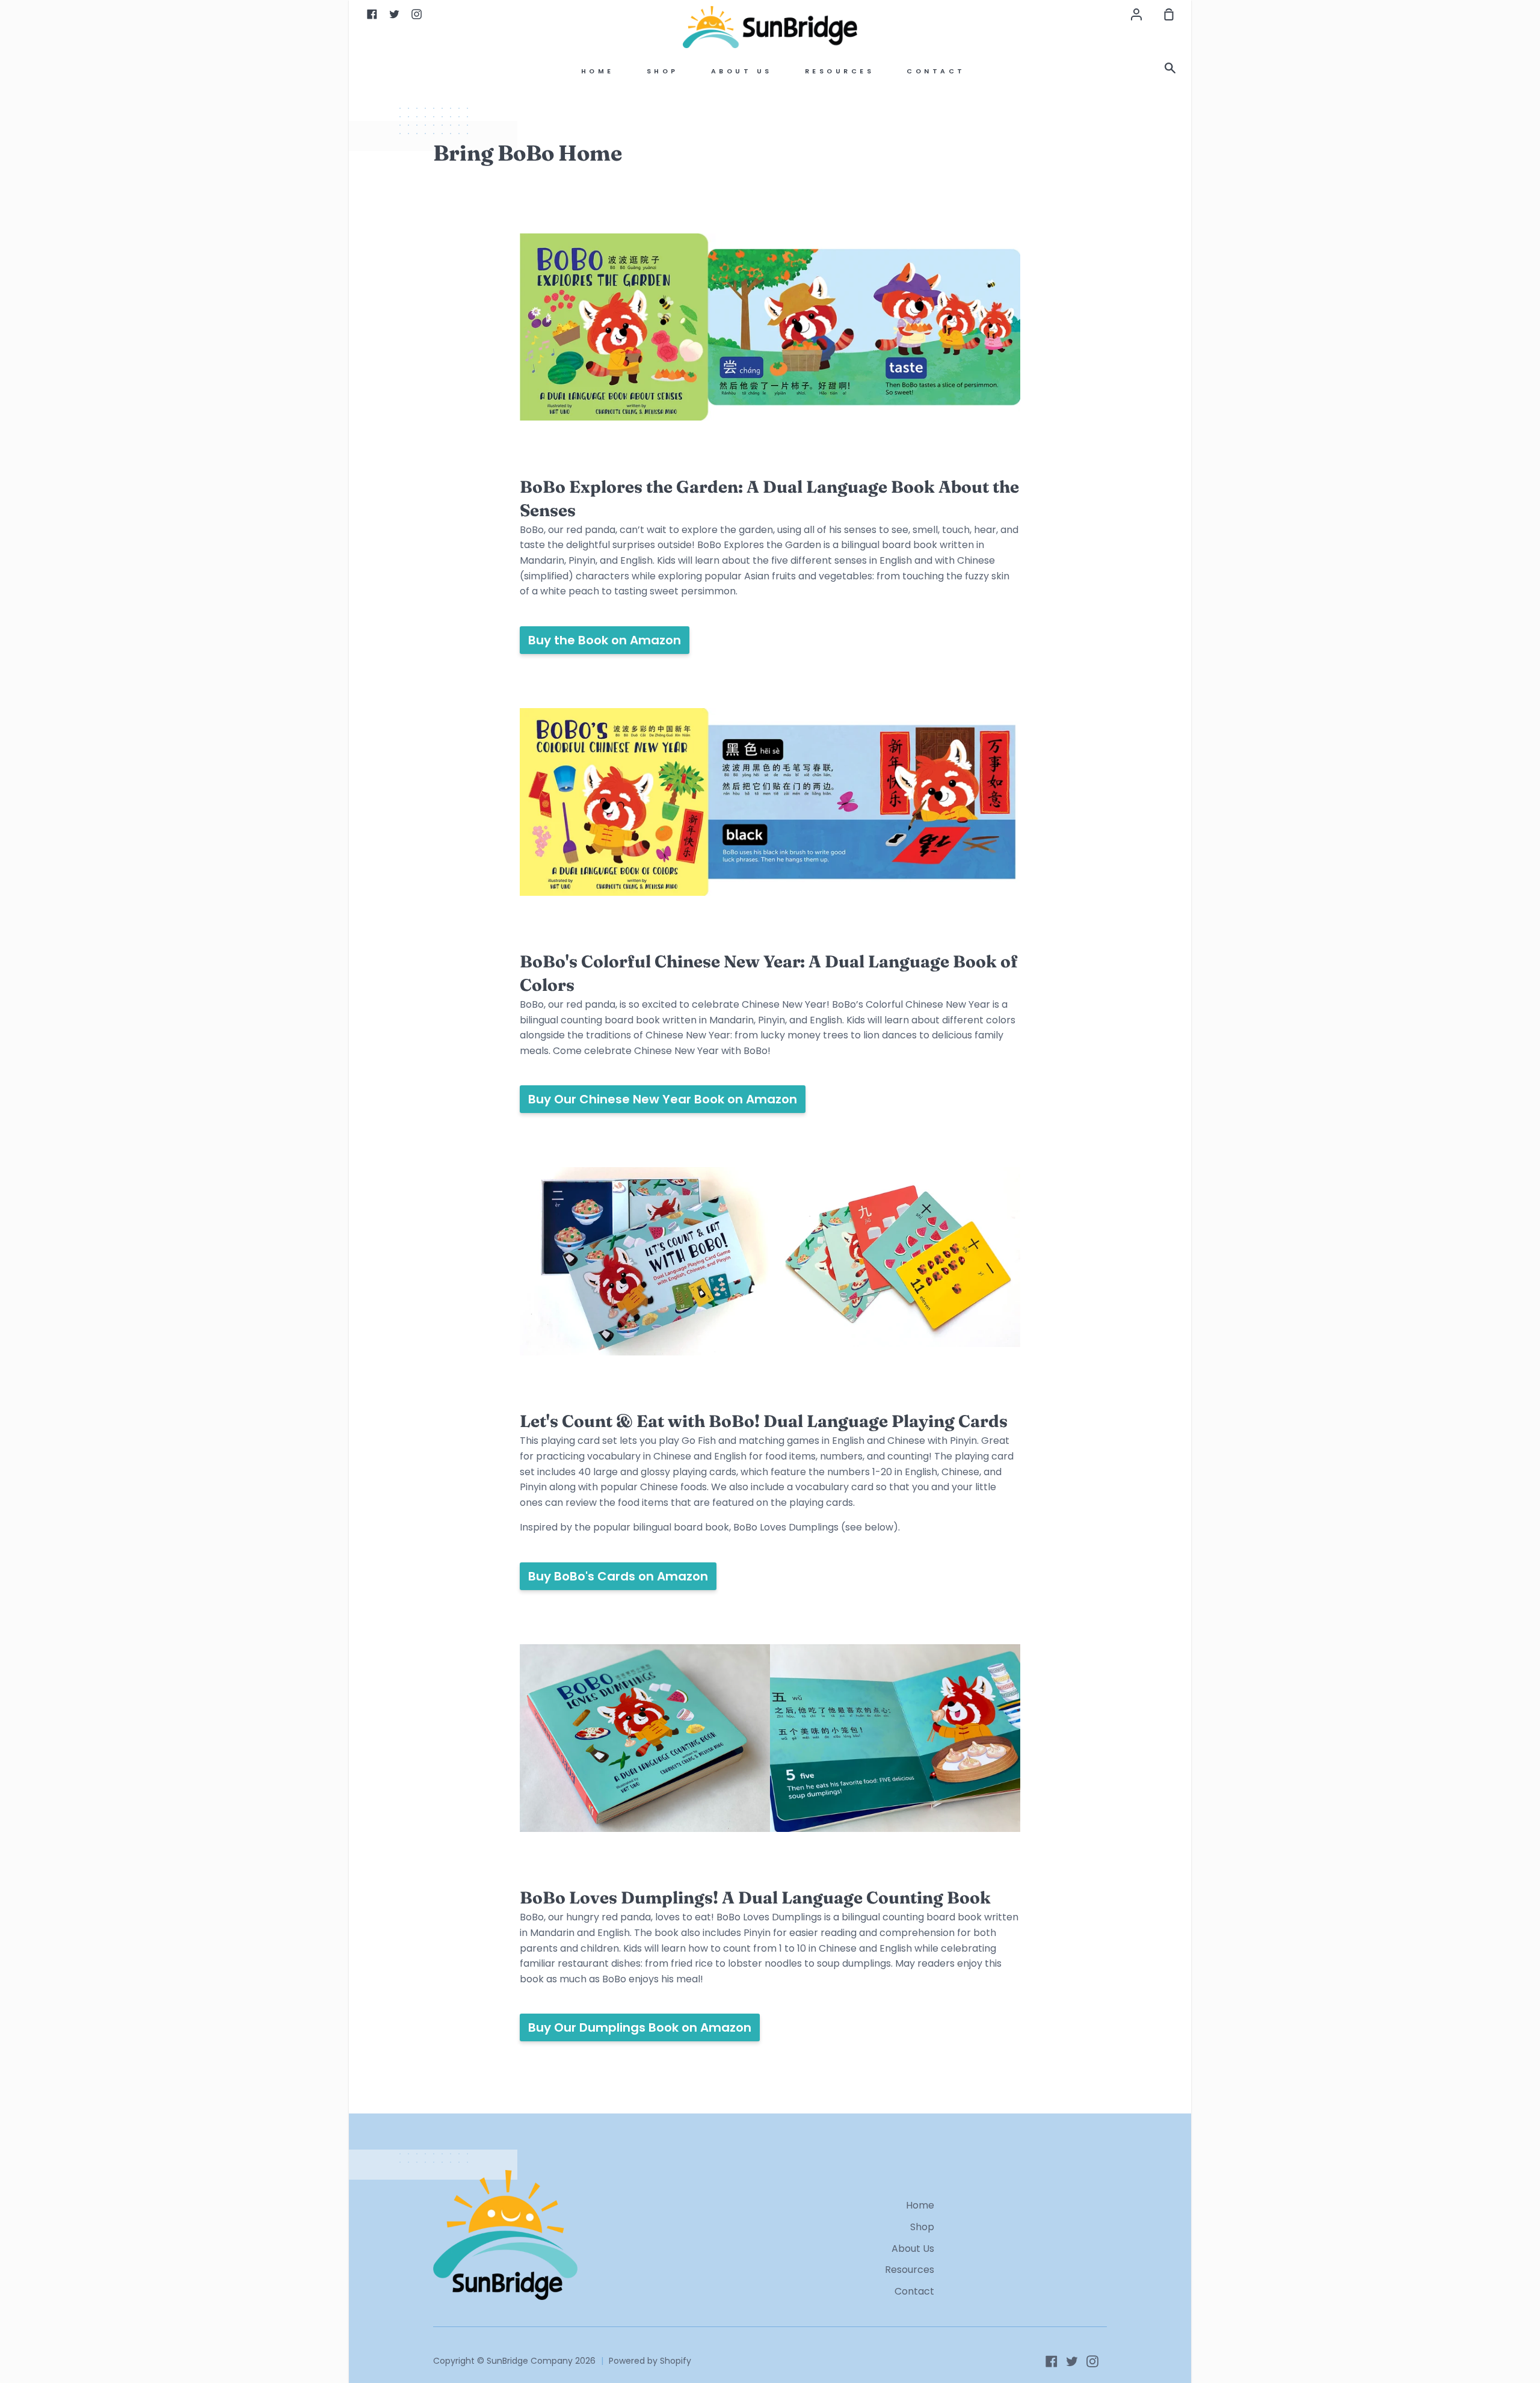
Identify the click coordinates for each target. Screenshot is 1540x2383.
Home (598, 71)
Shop (663, 71)
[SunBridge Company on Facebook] (1052, 2361)
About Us (742, 71)
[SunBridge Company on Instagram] (1092, 2361)
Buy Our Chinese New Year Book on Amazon (663, 1099)
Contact (936, 71)
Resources (840, 71)
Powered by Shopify (650, 2361)
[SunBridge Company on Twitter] (1072, 2361)
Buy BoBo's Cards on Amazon (618, 1576)
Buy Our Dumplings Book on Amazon (640, 2027)
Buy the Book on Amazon (605, 640)
